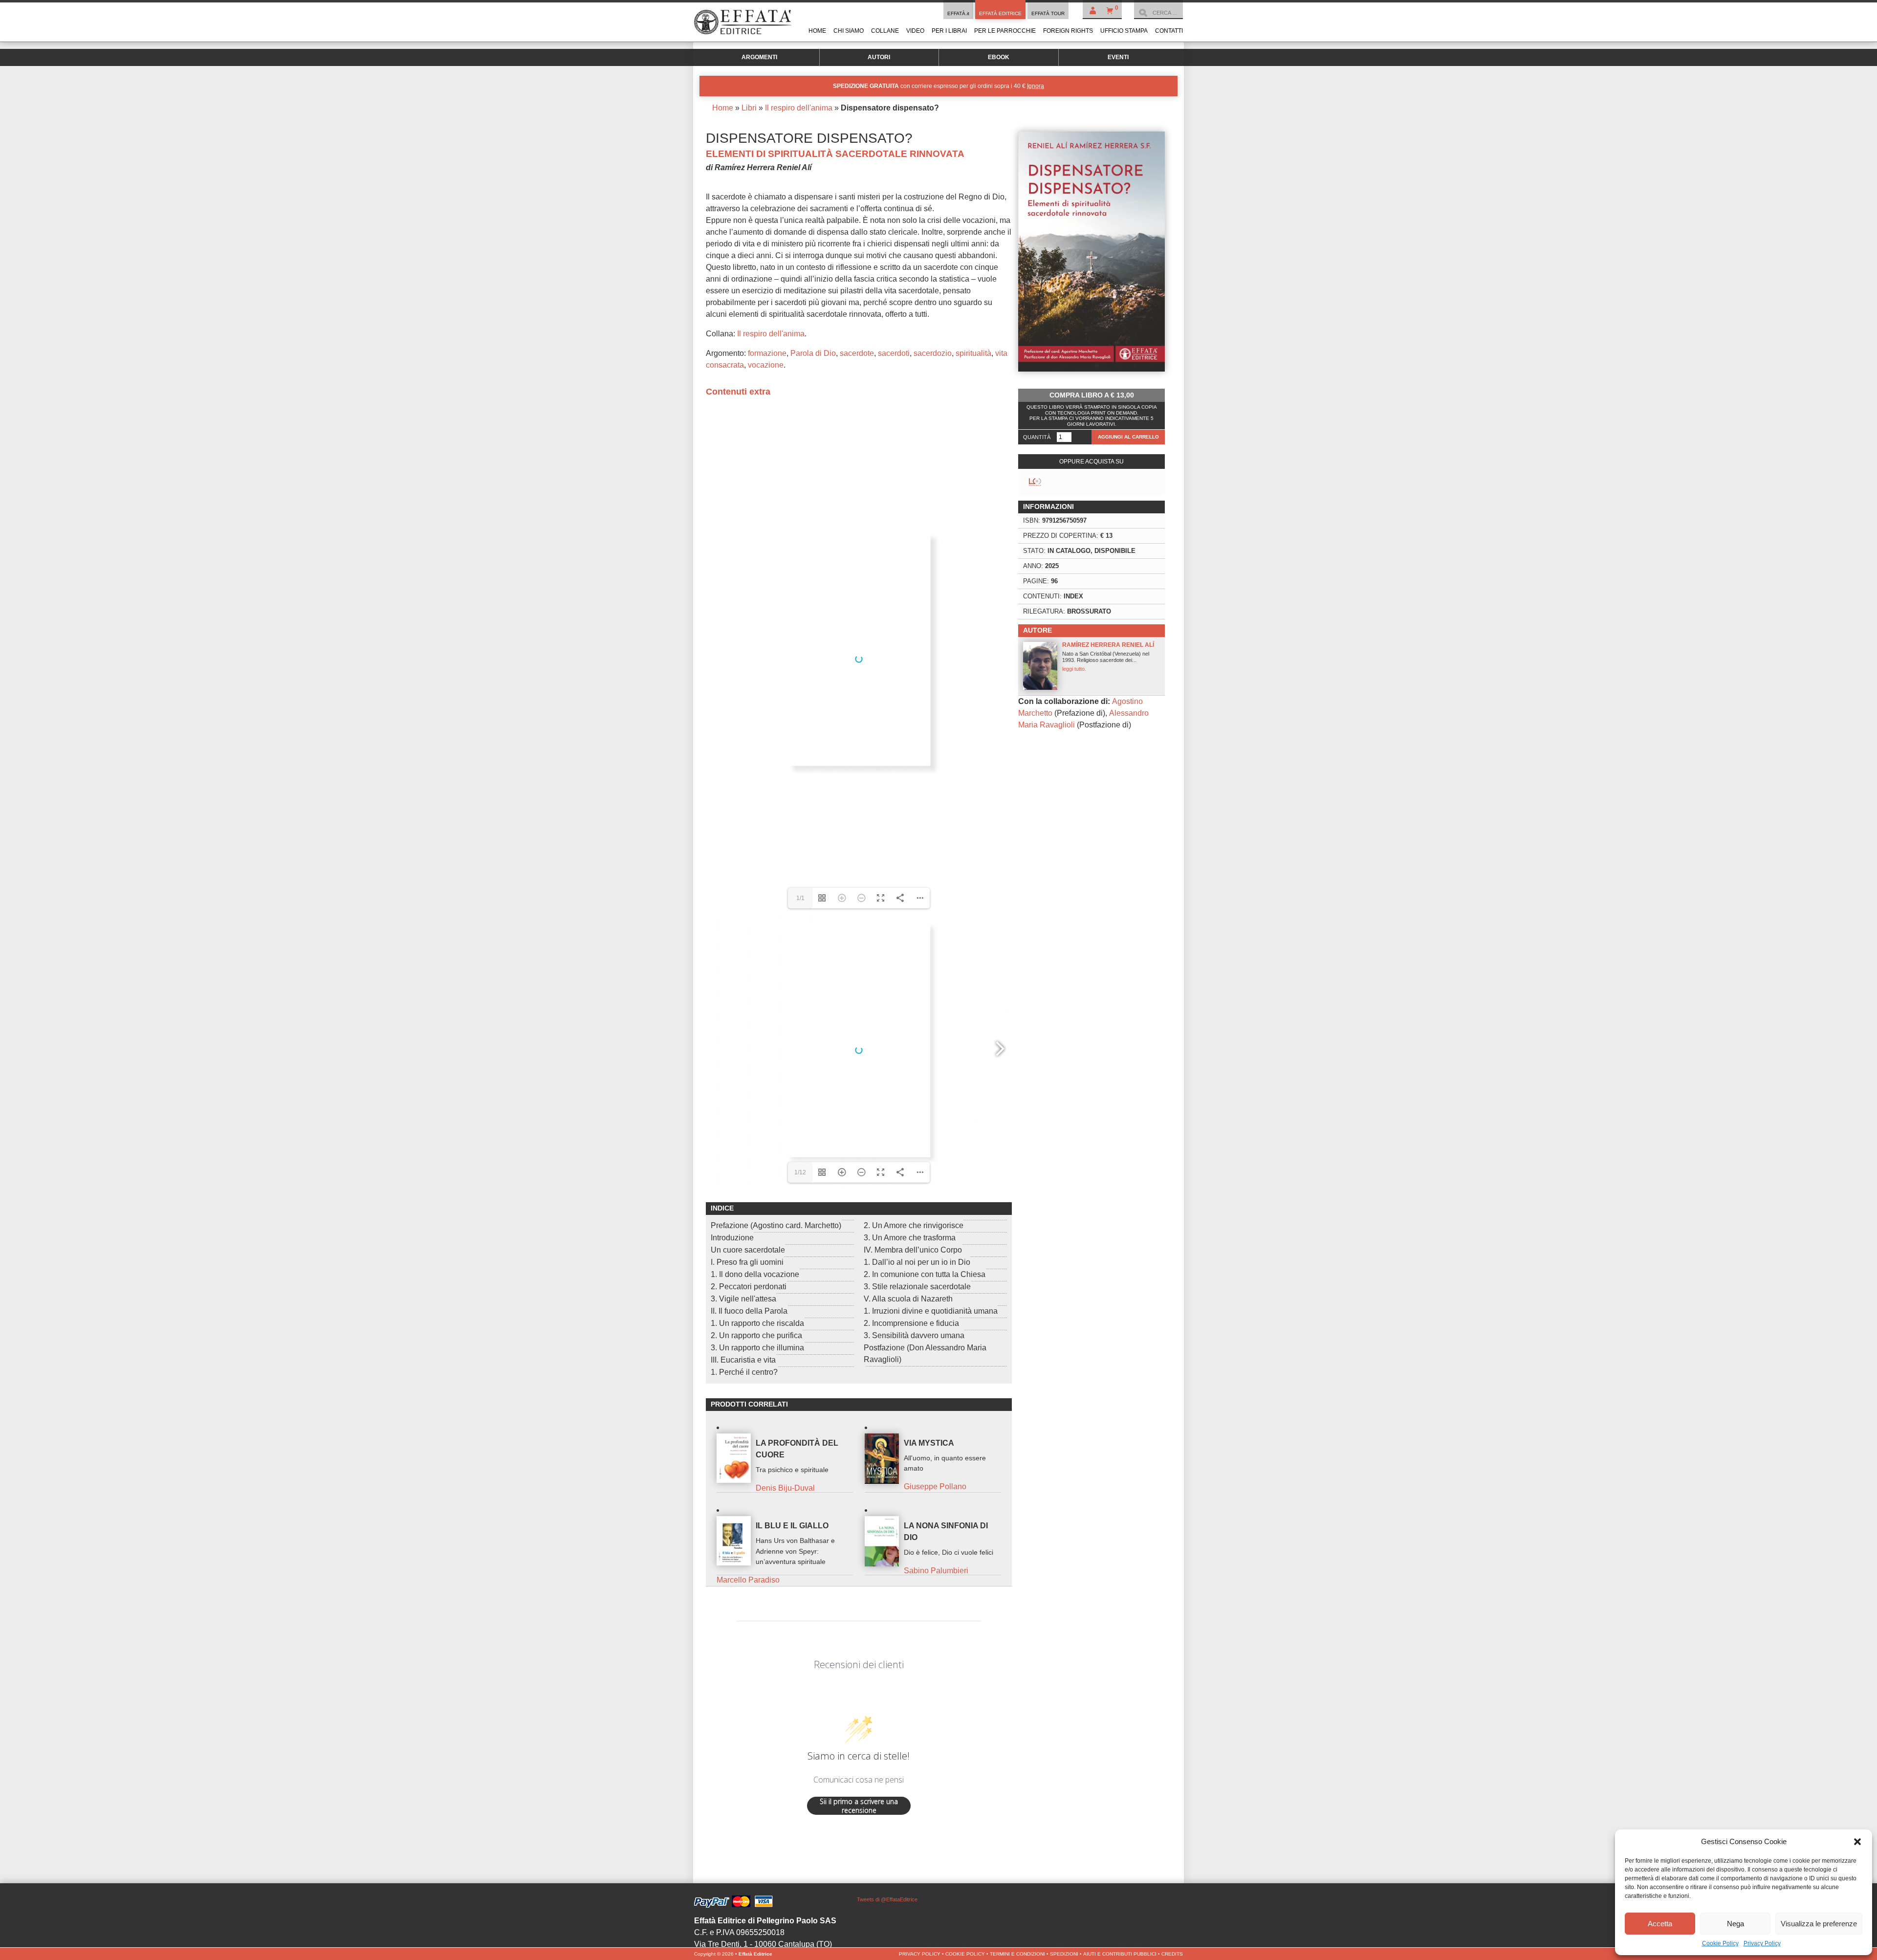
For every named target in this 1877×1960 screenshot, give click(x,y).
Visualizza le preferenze (1819, 1924)
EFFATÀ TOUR (1048, 13)
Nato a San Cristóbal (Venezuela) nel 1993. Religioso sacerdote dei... (1108, 657)
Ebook (999, 57)
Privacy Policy (1762, 1943)
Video (915, 31)
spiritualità (973, 353)
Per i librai (949, 31)
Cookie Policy (1720, 1943)
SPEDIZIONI (1064, 1954)
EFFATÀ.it (958, 13)
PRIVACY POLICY (920, 1954)
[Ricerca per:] (1158, 13)
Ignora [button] (1036, 86)
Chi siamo (849, 31)
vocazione (766, 365)
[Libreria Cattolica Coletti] (1035, 482)
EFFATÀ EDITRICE (1000, 13)
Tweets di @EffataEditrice (887, 1899)
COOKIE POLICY (965, 1954)
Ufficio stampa (1124, 31)
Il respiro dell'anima (799, 108)
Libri (749, 108)
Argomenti (759, 57)
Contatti (1169, 31)
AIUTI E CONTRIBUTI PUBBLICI (1120, 1954)
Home (817, 31)
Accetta (1660, 1924)
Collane (885, 31)
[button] (1857, 1842)
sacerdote (857, 353)
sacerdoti (894, 353)
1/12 (800, 1172)
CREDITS (1172, 1954)
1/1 (800, 898)
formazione (767, 353)
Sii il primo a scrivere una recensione (859, 1806)
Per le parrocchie (1005, 31)
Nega (1735, 1924)
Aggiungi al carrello (1128, 437)
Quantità (1037, 437)
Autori (879, 57)
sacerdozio (933, 353)
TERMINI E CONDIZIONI (1017, 1954)
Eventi (1118, 57)
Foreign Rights (1068, 31)
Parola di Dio (813, 353)
